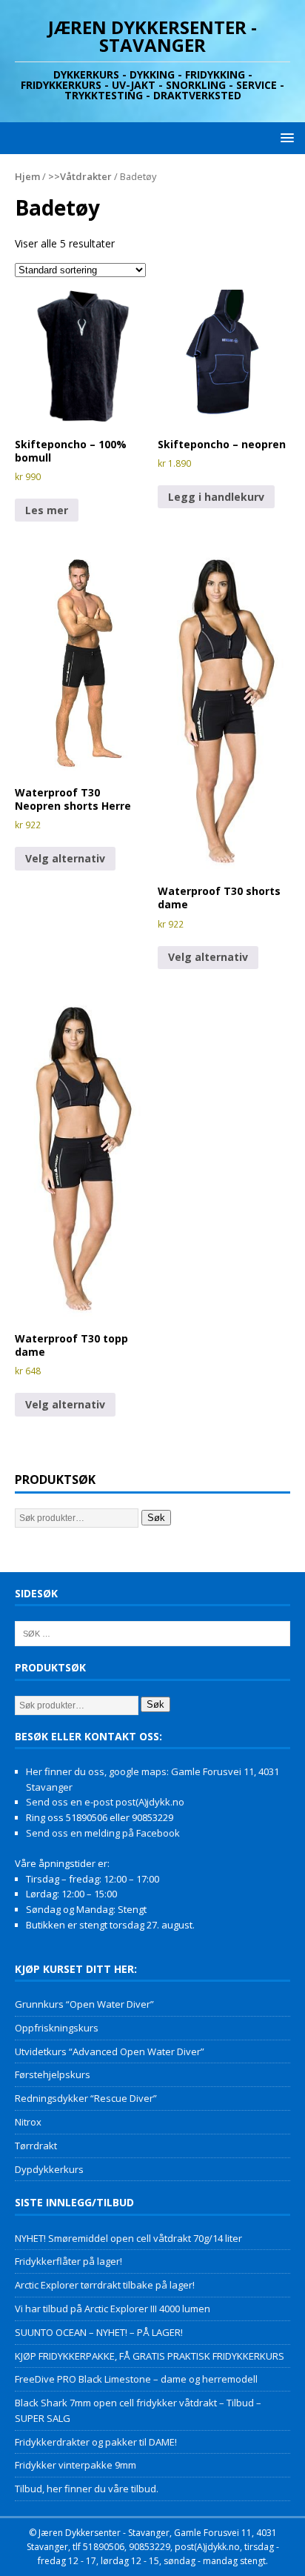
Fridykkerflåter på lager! (68, 2261)
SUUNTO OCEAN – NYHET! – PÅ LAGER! (99, 2332)
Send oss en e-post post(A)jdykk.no (105, 1802)
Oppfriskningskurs (57, 2028)
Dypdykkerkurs (49, 2169)
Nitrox (28, 2122)
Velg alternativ (65, 858)
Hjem (27, 176)
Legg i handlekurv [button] (216, 497)
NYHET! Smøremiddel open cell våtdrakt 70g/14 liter (128, 2238)
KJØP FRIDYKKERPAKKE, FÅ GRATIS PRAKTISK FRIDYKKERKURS (150, 2356)
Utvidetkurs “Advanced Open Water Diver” (110, 2051)
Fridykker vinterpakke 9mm (76, 2465)
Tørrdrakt (36, 2146)
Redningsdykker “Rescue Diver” (86, 2098)
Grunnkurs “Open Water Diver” (84, 2004)
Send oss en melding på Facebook (103, 1833)
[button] (285, 137)
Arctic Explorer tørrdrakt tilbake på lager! (105, 2285)
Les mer (47, 510)
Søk (156, 1518)
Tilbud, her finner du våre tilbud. (87, 2489)
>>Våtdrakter (80, 176)
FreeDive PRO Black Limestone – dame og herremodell (136, 2379)
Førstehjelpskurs (53, 2074)
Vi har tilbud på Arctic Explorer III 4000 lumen (113, 2309)
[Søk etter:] (152, 1633)
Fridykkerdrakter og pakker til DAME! (96, 2442)
